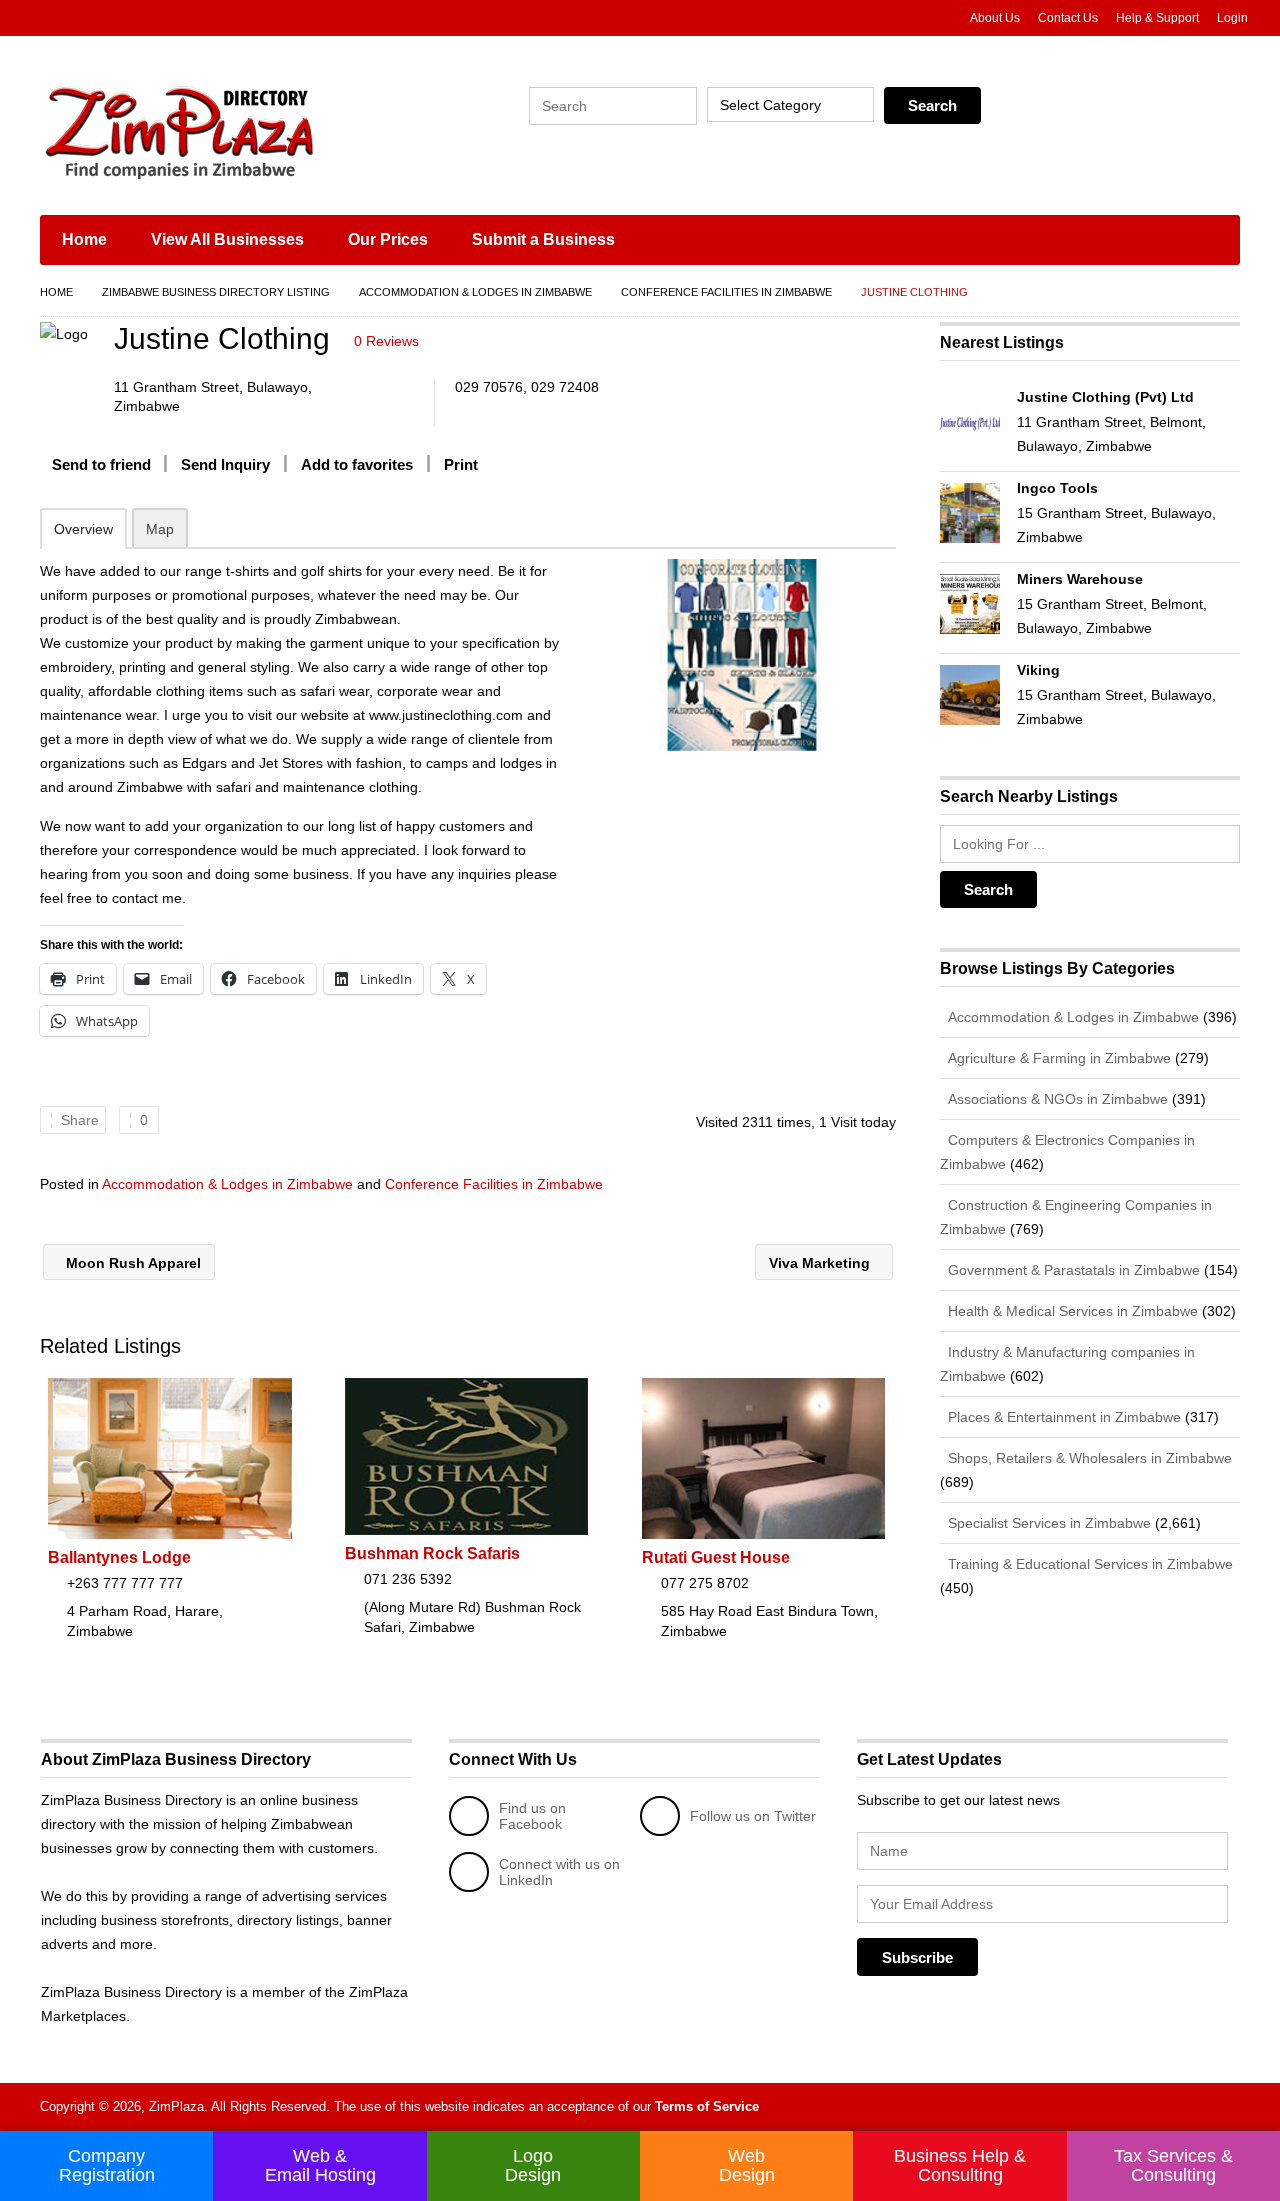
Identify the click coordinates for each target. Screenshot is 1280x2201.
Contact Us (1068, 18)
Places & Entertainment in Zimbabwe (1062, 1417)
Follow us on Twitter (753, 1816)
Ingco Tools (1057, 488)
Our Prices (388, 239)
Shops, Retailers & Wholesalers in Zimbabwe (1088, 1458)
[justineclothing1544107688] (741, 655)
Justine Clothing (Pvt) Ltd (1105, 397)
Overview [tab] (83, 529)
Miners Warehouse (1080, 579)
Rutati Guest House (716, 1557)
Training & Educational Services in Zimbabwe (1088, 1564)
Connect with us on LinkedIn (559, 1872)
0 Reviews (386, 341)
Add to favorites (357, 464)
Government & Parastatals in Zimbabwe (1072, 1270)
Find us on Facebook (532, 1816)
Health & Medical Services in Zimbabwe (1071, 1311)
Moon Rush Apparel (131, 1263)
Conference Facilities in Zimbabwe (726, 292)
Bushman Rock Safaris (432, 1553)
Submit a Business (543, 239)
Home (84, 239)
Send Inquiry (225, 464)
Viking (1038, 670)
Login (1232, 18)
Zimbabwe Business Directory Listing (216, 292)
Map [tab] (160, 529)
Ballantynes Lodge (119, 1557)
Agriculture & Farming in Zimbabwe (1057, 1058)
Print (461, 464)
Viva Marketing (821, 1263)
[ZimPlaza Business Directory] (230, 130)
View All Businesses (227, 239)
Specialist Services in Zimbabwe (1047, 1523)
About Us (995, 18)
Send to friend (101, 464)
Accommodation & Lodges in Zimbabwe (475, 292)
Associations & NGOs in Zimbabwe (1056, 1099)
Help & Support (1157, 18)
